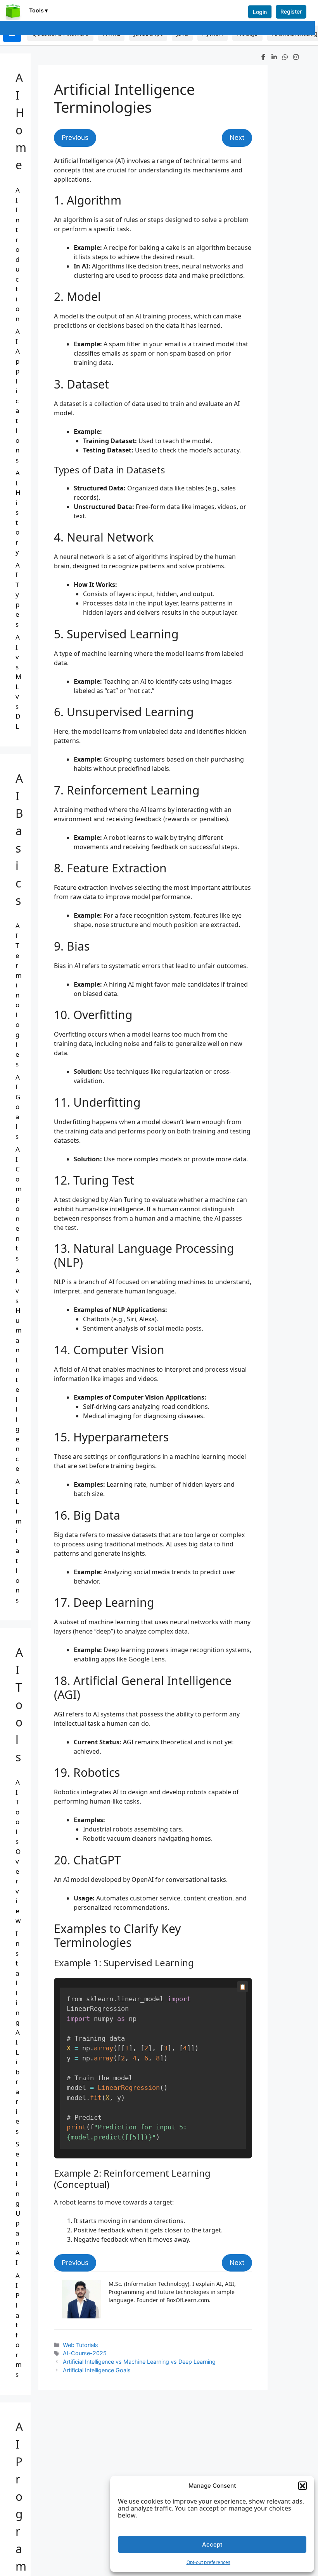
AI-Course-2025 (85, 2353)
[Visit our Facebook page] (263, 57)
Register (291, 11)
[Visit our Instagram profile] (296, 57)
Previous (75, 138)
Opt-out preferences (208, 2562)
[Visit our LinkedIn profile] (274, 57)
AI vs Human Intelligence (19, 1370)
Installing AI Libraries (18, 2032)
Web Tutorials (80, 2345)
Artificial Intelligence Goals (97, 2370)
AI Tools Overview (18, 1851)
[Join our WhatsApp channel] (285, 57)
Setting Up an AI (18, 2203)
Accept (212, 2544)
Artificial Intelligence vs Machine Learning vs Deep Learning (139, 2362)
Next (237, 138)
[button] (302, 2486)
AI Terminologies (19, 995)
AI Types (18, 595)
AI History (18, 512)
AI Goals (18, 1107)
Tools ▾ (38, 10)
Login (260, 12)
